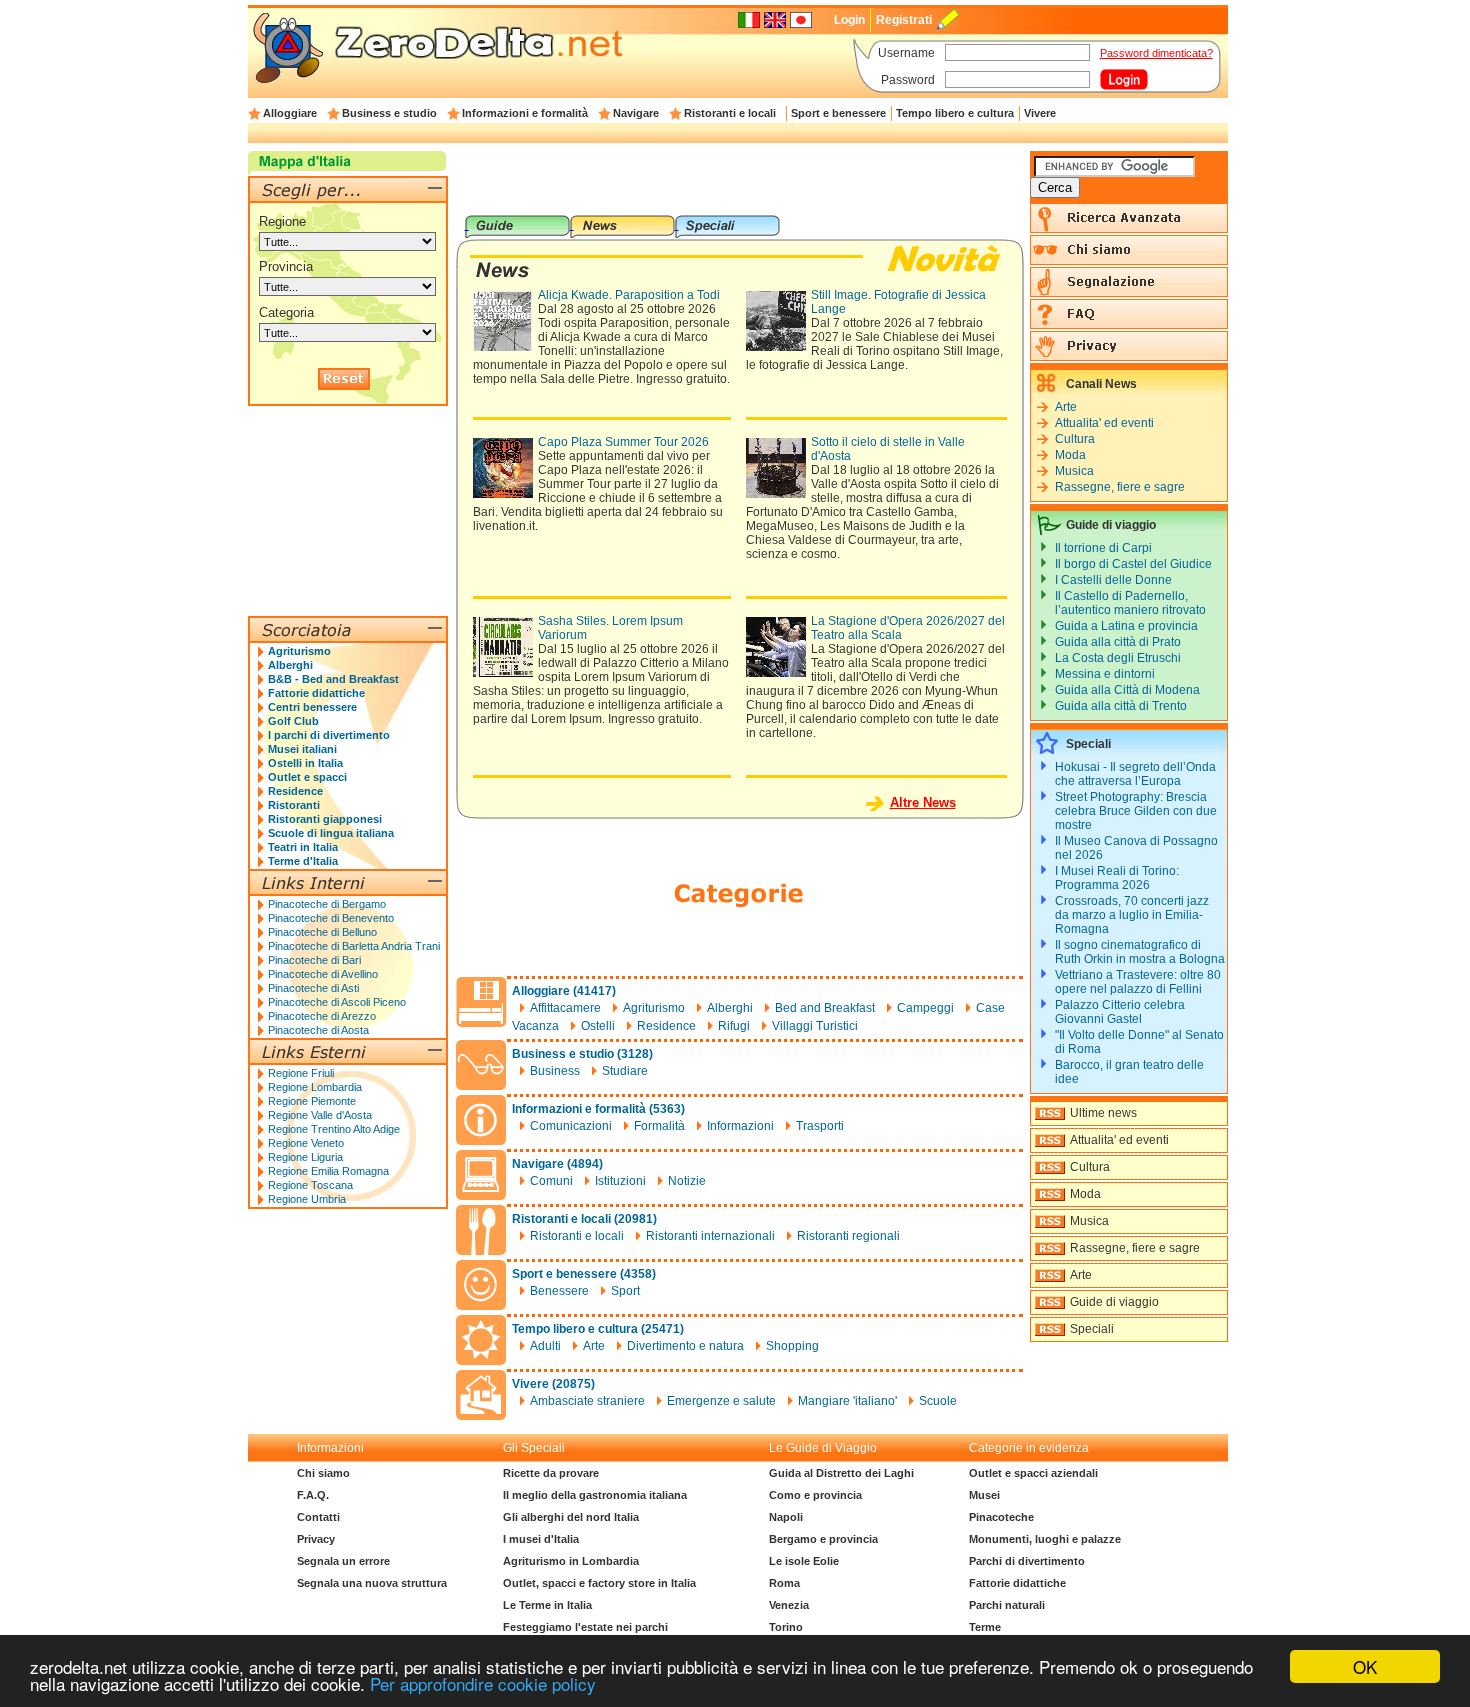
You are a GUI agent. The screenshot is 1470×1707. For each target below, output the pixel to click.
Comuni (551, 1181)
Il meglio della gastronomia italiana (595, 1495)
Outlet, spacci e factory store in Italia (599, 1583)
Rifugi (734, 1026)
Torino (786, 1627)
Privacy (316, 1539)
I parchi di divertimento (329, 735)
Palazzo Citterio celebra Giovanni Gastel (1120, 1012)
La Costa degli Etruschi (1118, 658)
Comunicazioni (571, 1126)
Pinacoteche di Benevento (331, 918)
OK (1365, 1666)
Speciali (1092, 1329)
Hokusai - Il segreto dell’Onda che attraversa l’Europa (1135, 774)
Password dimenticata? (1156, 53)
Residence (666, 1026)
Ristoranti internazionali (710, 1236)
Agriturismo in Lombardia (571, 1561)
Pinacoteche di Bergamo (327, 904)
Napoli (786, 1517)
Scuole (938, 1401)
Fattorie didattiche (316, 693)
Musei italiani (302, 749)
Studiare (625, 1071)
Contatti (318, 1517)
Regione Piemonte (312, 1101)
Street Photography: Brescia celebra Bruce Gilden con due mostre (1136, 811)
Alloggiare (290, 113)
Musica (1074, 471)
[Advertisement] (739, 183)
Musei (984, 1495)
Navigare (636, 113)
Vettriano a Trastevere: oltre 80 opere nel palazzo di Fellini (1138, 982)
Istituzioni (620, 1181)
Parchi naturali (1007, 1605)
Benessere (559, 1291)
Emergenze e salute (721, 1401)
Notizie (687, 1181)
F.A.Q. (313, 1495)
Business (555, 1071)
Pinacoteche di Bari (314, 960)
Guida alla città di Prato (1118, 642)
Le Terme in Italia (547, 1605)
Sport (625, 1291)
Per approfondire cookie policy (483, 1683)
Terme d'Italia (303, 861)
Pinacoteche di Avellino (323, 974)
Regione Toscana (310, 1185)
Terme (985, 1627)
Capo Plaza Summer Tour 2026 (623, 442)
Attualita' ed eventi (1104, 423)
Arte (594, 1346)
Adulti (545, 1346)
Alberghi (730, 1008)
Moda (1070, 455)
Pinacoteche (1001, 1517)
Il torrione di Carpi (1103, 548)
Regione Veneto (306, 1143)
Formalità (659, 1126)
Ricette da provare (551, 1473)
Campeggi (925, 1008)
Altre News (923, 802)
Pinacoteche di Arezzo (322, 1016)
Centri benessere (312, 707)
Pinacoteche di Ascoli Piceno (337, 1002)
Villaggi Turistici (815, 1026)
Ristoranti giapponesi (325, 819)
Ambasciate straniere (587, 1401)
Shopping (792, 1346)
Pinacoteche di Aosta (318, 1030)
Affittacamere (565, 1008)
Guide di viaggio (1114, 1302)
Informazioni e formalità (525, 113)
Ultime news (1103, 1113)
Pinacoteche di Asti (313, 988)
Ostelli (598, 1026)
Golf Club (293, 721)
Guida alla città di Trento (1121, 706)
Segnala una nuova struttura (372, 1583)
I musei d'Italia (541, 1539)
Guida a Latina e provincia (1126, 626)
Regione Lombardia (315, 1087)
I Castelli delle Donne (1113, 580)
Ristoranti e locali (730, 113)
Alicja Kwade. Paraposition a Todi (629, 295)
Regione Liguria (305, 1157)
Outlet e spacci (307, 777)
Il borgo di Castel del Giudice (1133, 564)
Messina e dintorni (1105, 674)
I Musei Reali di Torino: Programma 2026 (1117, 878)
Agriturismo (654, 1008)
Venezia (789, 1605)
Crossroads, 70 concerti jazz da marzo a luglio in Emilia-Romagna (1132, 915)
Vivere (1040, 113)
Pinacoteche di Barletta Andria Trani (354, 946)
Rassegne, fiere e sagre (1120, 487)
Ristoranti (294, 805)
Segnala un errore (343, 1561)
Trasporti (820, 1126)
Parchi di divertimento (1027, 1561)
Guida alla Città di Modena (1127, 690)
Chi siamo (323, 1473)
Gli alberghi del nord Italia (571, 1517)
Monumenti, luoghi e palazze (1045, 1539)
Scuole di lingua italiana (331, 833)
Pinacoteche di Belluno (322, 932)
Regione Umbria (307, 1199)
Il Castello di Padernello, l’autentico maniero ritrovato (1130, 603)
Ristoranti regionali (848, 1236)
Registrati (904, 20)
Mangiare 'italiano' (847, 1401)
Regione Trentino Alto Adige (334, 1129)
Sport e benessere (838, 113)
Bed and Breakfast (825, 1008)
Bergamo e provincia (823, 1539)
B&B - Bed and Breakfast (333, 679)
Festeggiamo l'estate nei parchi (585, 1627)
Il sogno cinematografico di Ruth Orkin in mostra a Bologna (1140, 952)
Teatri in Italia (303, 847)
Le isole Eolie (804, 1561)
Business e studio (389, 113)
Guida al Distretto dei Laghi (841, 1473)
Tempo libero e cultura (955, 113)
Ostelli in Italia (305, 763)
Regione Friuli (301, 1073)
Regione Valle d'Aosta (320, 1115)
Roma (784, 1583)
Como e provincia (815, 1495)
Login (849, 20)
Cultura (1075, 439)
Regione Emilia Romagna (328, 1171)
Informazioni (740, 1126)
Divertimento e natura (685, 1346)
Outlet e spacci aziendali (1033, 1473)
